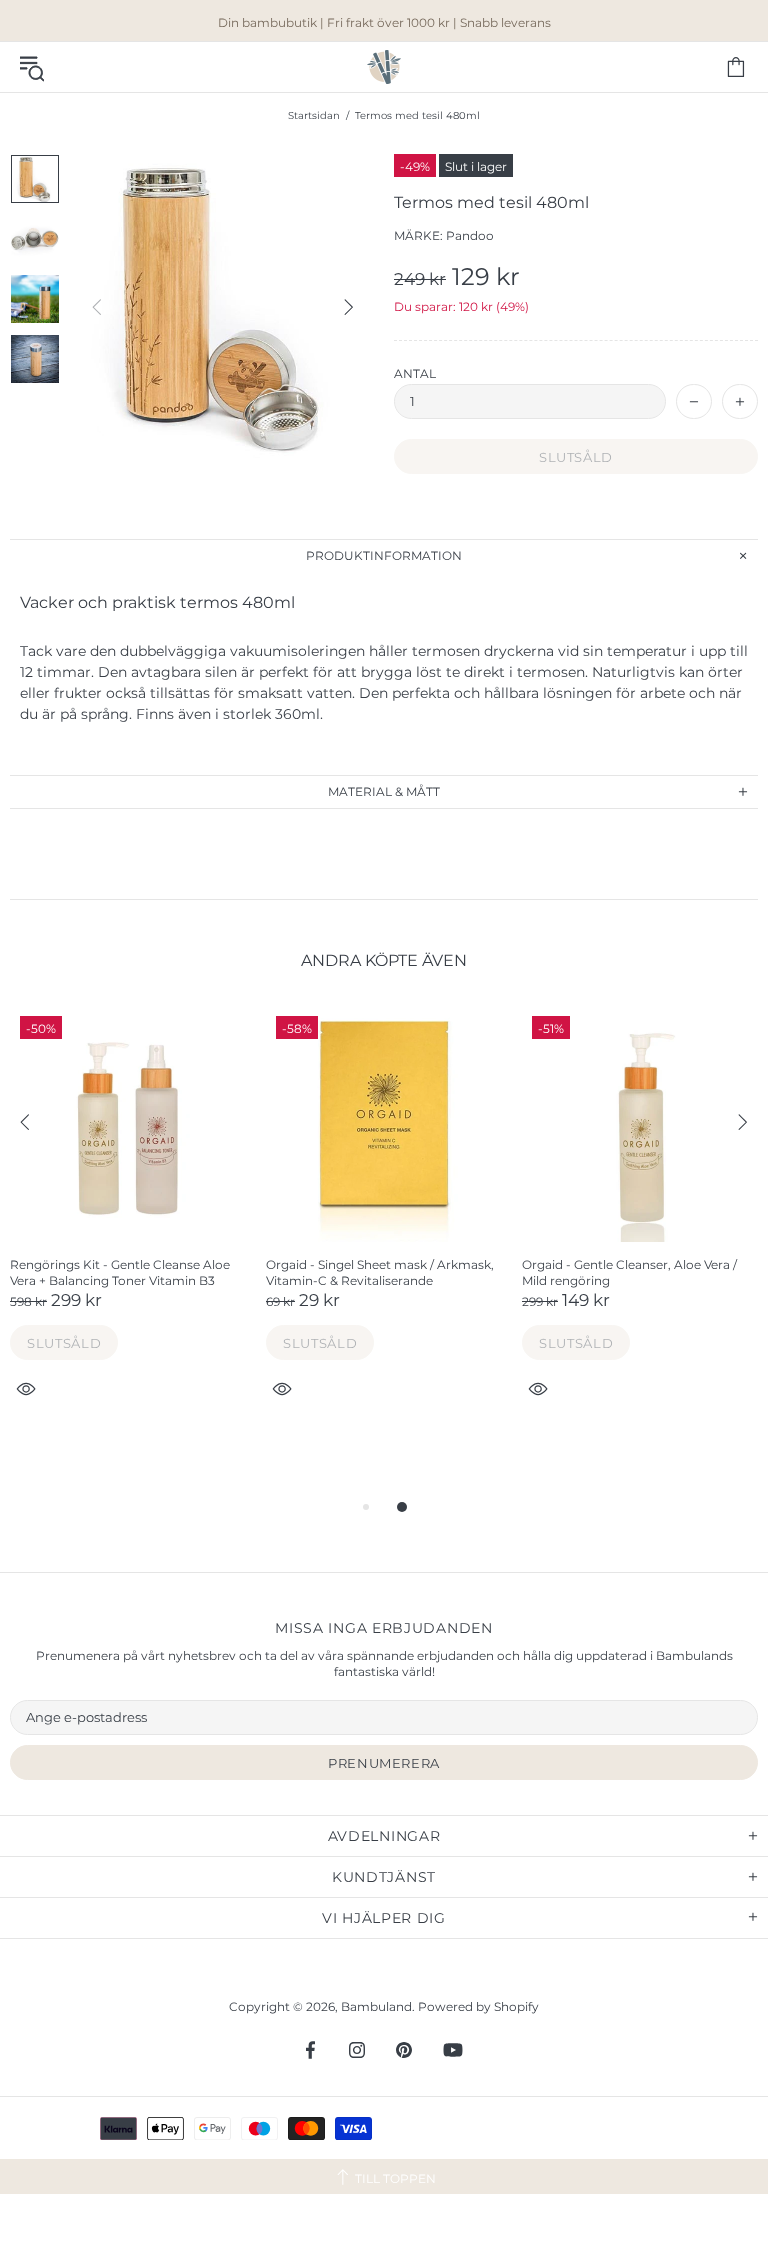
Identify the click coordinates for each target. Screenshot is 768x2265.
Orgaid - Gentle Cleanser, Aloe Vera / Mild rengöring (629, 1272)
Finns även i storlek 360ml (228, 714)
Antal (415, 373)
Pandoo (470, 235)
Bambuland (384, 67)
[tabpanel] (128, 1225)
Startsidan (314, 115)
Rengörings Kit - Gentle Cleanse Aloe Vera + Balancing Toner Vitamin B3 (120, 1272)
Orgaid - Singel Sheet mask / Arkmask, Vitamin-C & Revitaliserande (380, 1272)
